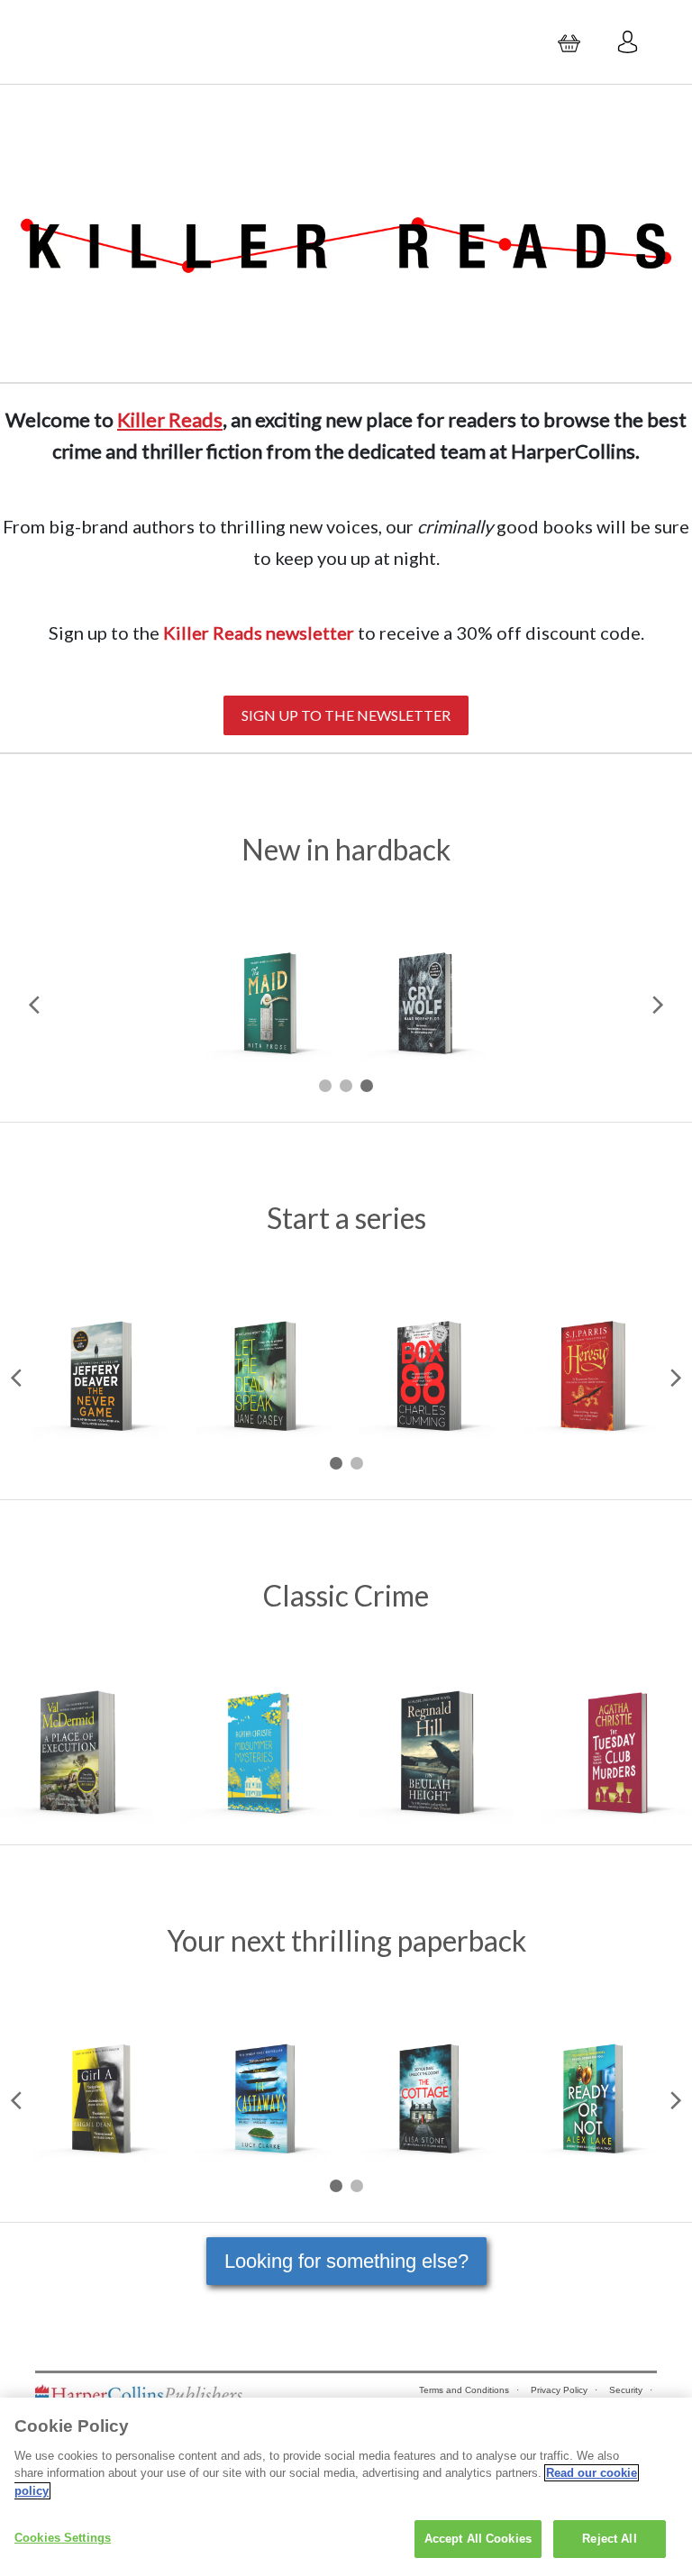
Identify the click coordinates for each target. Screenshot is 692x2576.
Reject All (609, 2539)
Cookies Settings (63, 2538)
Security (626, 2390)
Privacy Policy (559, 2390)
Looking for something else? (346, 2261)
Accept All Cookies (478, 2539)
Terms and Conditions (464, 2390)
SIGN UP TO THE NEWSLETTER (346, 715)
